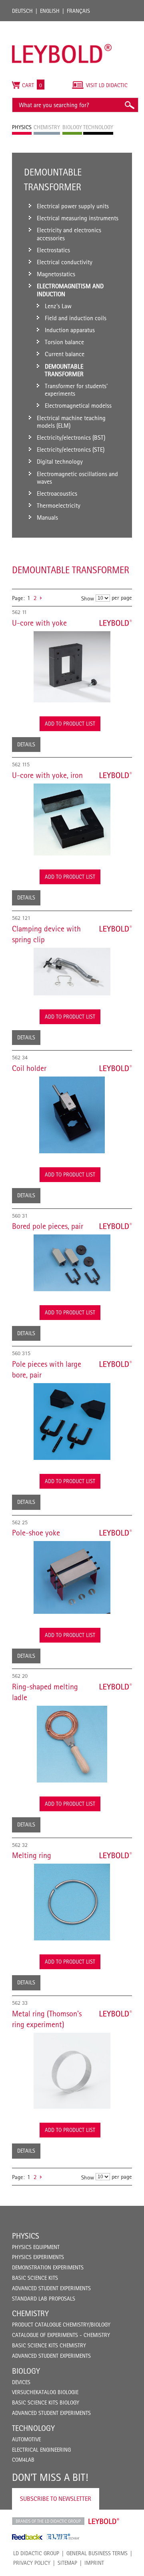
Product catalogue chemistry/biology (61, 2325)
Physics (26, 2236)
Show (88, 598)
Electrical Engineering (41, 2450)
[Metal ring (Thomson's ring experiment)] (72, 2071)
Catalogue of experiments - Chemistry (61, 2335)
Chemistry (30, 2313)
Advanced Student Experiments (51, 2288)
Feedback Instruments (27, 2537)
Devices (21, 2382)
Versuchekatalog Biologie (45, 2392)
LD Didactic (48, 2521)
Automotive (26, 2439)
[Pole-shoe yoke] (72, 1577)
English (50, 11)
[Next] (41, 598)
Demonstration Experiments (48, 2267)
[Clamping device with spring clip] (72, 972)
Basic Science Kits (35, 2278)
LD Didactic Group (36, 2553)
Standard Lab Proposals (44, 2299)
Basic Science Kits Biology (46, 2403)
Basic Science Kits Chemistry (49, 2345)
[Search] (129, 105)
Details (26, 744)
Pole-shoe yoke (36, 1533)
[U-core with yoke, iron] (72, 819)
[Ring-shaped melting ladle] (72, 1744)
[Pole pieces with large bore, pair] (72, 1422)
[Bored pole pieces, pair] (72, 1263)
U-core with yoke (39, 623)
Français (78, 11)
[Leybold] (62, 25)
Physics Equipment (36, 2247)
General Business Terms (97, 2553)
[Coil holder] (72, 1115)
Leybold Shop (104, 2521)
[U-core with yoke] (72, 667)
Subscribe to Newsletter (56, 2499)
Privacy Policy (32, 2563)
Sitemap (67, 2563)
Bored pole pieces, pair (48, 1226)
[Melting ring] (72, 1902)
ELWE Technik (63, 2537)
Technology (33, 2428)
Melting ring (32, 1855)
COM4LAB (23, 2460)
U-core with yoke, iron (47, 775)
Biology (26, 2371)
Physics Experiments (38, 2257)
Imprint (94, 2563)
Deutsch (22, 11)
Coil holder (29, 1068)
